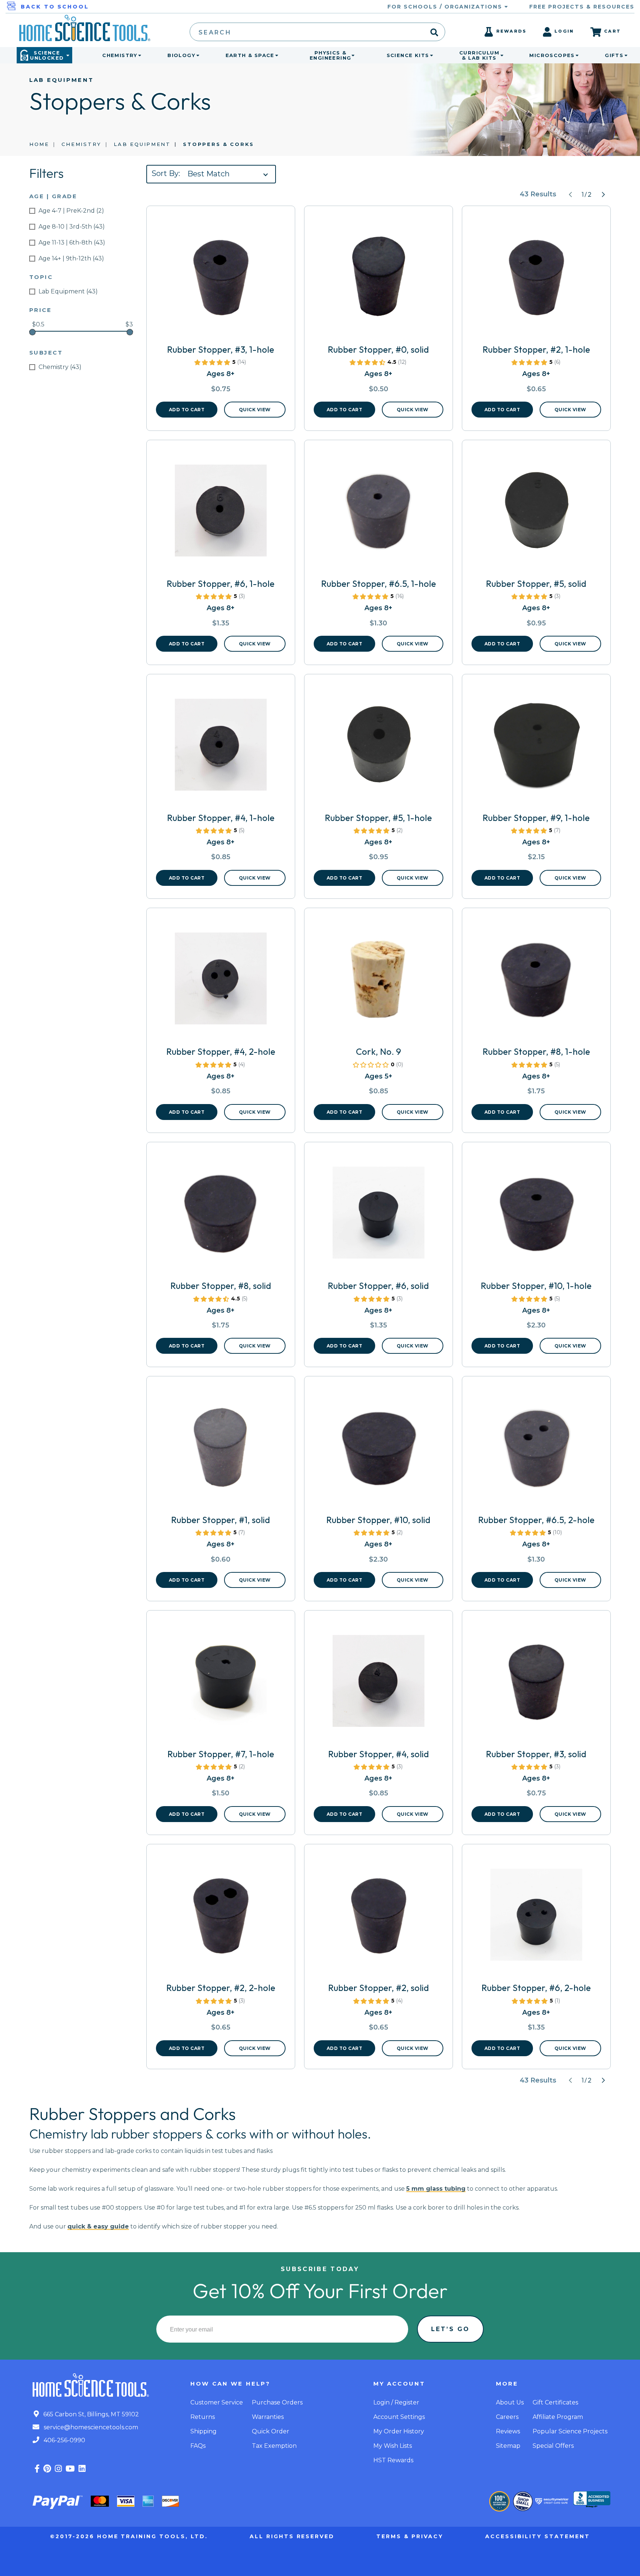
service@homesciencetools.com (90, 2427)
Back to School (55, 7)
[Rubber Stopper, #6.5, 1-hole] (379, 513)
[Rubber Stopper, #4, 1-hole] (221, 748)
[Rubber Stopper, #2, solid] (379, 1918)
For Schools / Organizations (446, 7)
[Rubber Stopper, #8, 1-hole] (536, 981)
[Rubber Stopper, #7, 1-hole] (221, 1684)
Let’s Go (450, 2329)
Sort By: (166, 173)
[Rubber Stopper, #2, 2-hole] (221, 1918)
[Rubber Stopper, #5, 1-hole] (379, 748)
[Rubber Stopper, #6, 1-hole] (221, 513)
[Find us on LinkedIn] (82, 2469)
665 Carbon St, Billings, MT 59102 (90, 2414)
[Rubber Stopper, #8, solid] (221, 1216)
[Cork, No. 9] (379, 981)
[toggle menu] (138, 55)
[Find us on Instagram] (58, 2469)
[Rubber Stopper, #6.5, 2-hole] (536, 1450)
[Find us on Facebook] (37, 2469)
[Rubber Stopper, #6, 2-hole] (536, 1918)
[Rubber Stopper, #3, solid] (536, 1684)
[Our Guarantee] (499, 2501)
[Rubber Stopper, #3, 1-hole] (221, 279)
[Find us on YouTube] (70, 2469)
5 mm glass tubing (436, 2189)
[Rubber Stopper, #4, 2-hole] (221, 981)
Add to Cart (187, 410)
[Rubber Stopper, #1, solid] (221, 1450)
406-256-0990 (64, 2440)
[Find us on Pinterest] (47, 2469)
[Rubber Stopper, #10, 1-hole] (536, 1216)
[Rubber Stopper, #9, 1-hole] (536, 748)
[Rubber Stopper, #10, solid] (379, 1450)
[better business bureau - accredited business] (592, 2500)
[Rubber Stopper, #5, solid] (536, 513)
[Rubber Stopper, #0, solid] (379, 279)
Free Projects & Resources (582, 7)
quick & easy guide (98, 2226)
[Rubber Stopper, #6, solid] (379, 1216)
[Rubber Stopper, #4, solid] (379, 1684)
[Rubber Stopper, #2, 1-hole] (536, 279)
